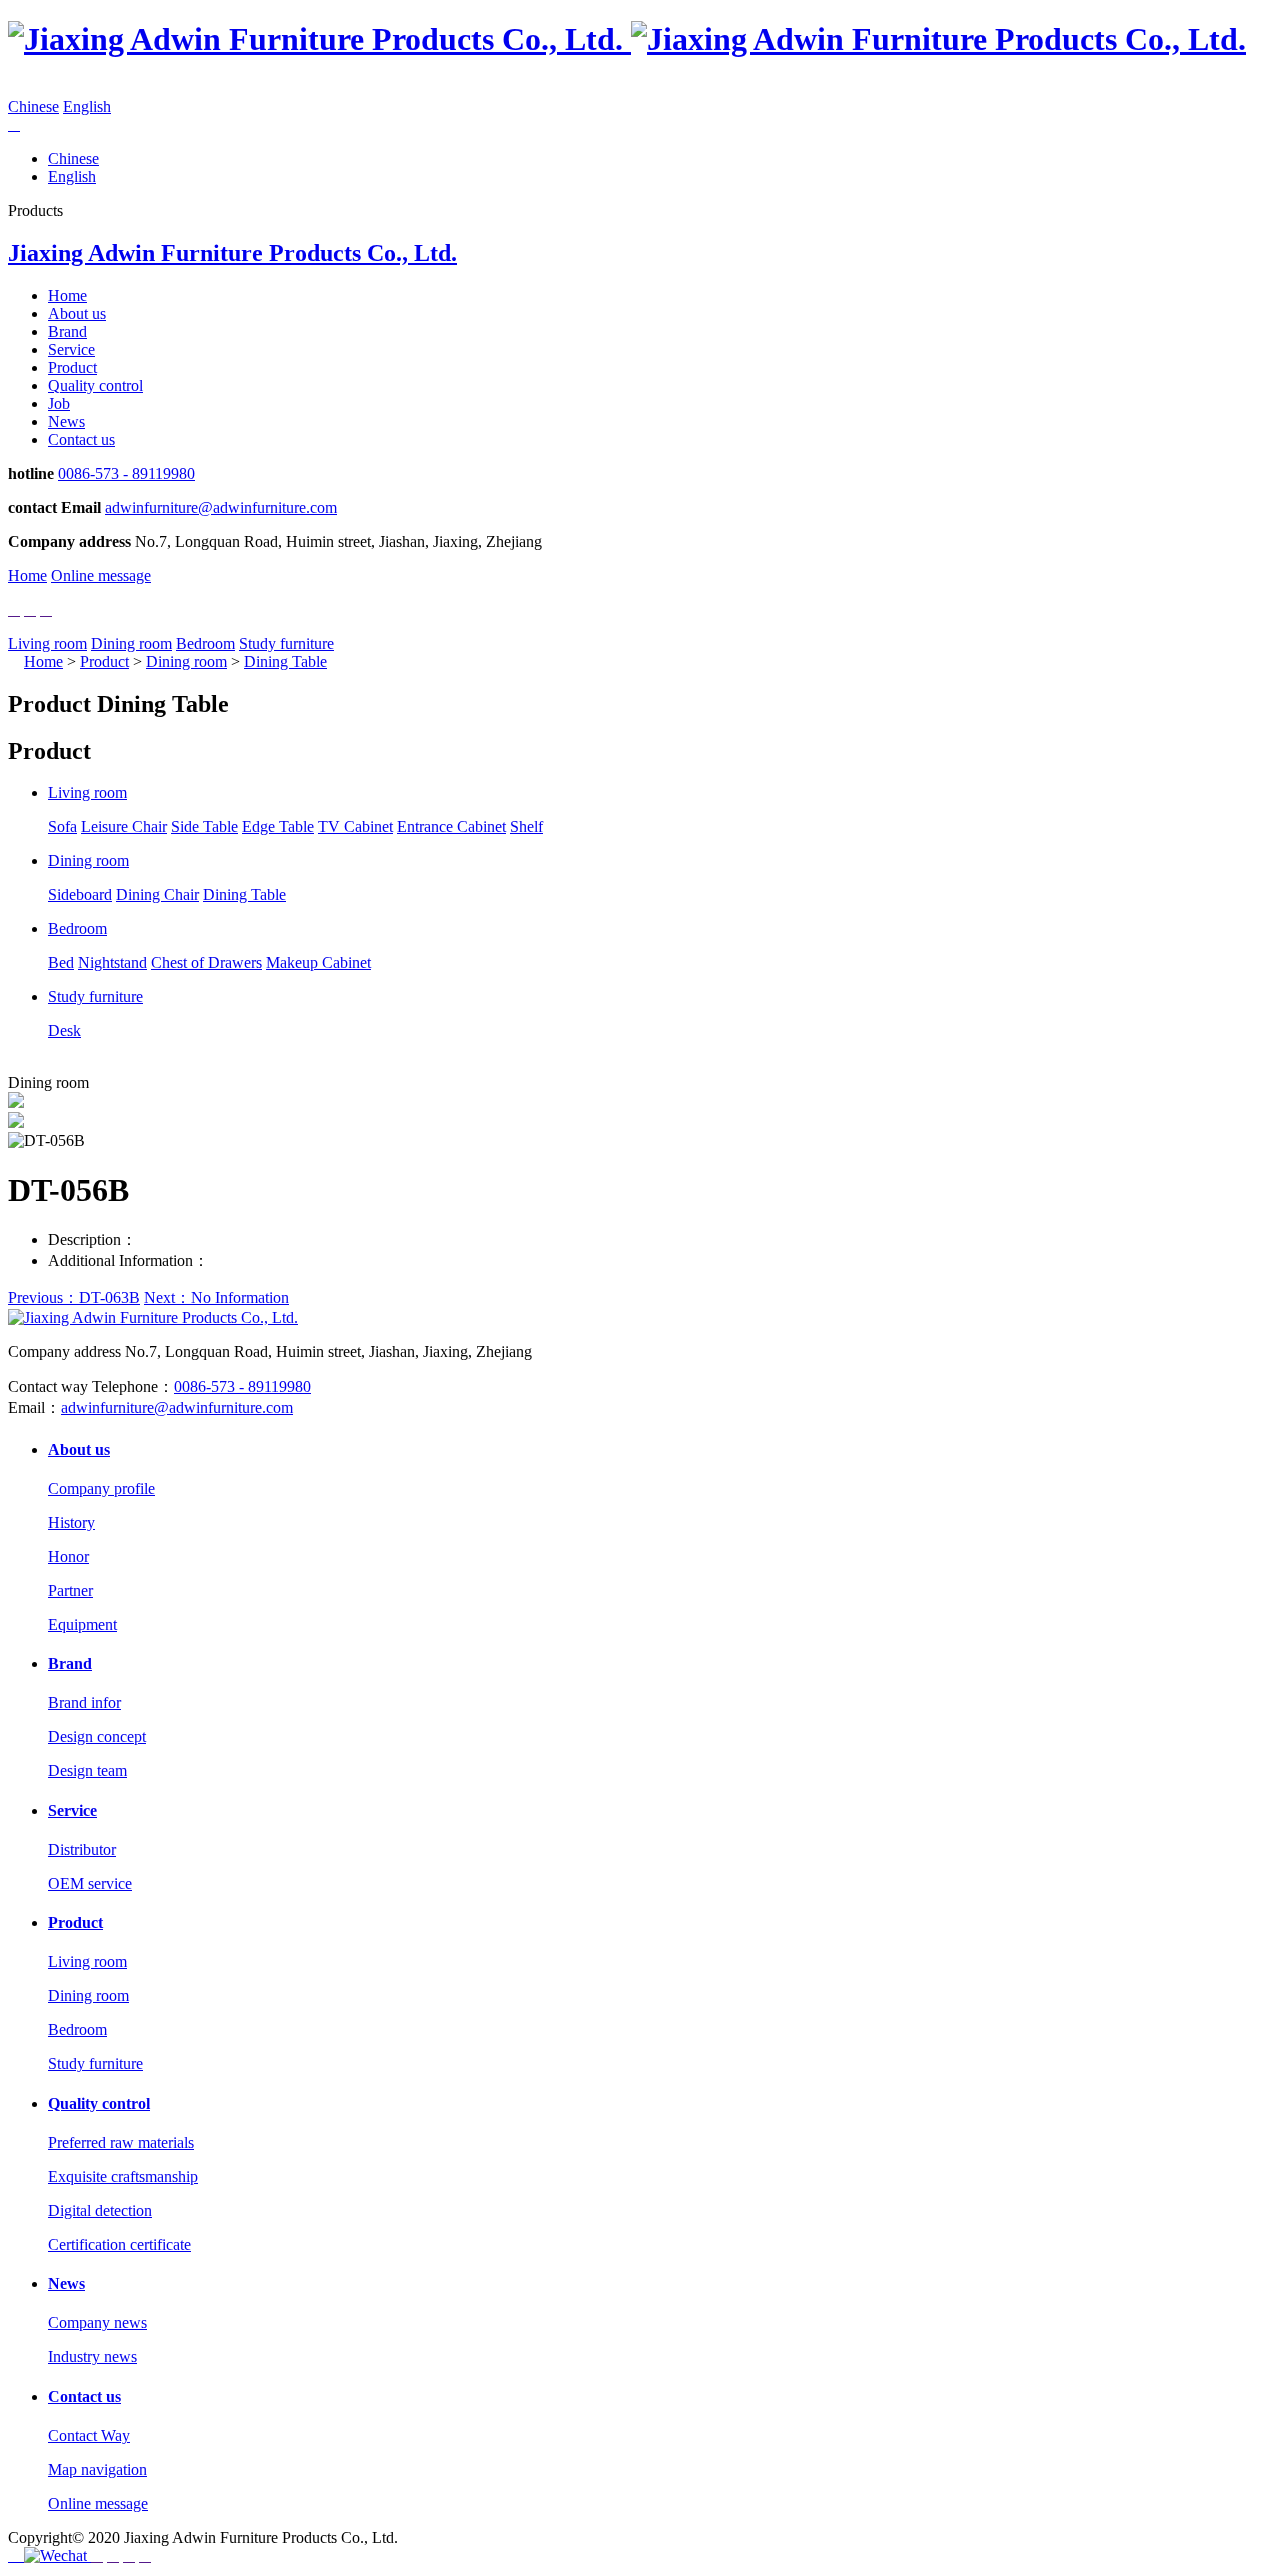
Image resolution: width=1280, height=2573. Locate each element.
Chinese (33, 106)
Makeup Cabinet (318, 962)
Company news (97, 2322)
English (87, 106)
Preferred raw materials (121, 2142)
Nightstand (112, 962)
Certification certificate (119, 2244)
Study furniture (286, 643)
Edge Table (278, 826)
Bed (61, 962)
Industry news (92, 2356)
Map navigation (97, 2469)
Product (72, 367)
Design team (87, 1770)
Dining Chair (157, 894)
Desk (64, 1030)
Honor (68, 1556)
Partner (70, 1590)
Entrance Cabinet (451, 826)
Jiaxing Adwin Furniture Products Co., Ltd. (232, 253)
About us (77, 313)
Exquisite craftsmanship (123, 2176)
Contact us (81, 439)
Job (59, 403)
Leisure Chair (124, 826)
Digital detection (100, 2210)
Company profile (101, 1488)
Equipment (82, 1624)
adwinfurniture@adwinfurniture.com (221, 507)
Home (67, 295)
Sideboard (80, 894)
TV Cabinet (355, 826)
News (66, 421)
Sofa (62, 826)
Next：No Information (216, 1297)
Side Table (204, 826)
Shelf (526, 826)
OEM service (90, 1883)
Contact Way (89, 2435)
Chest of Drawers (206, 962)
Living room (47, 643)
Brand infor (84, 1702)
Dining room (131, 643)
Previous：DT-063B (74, 1297)
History (71, 1522)
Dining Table (285, 661)
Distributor (82, 1849)
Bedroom (205, 643)
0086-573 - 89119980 (126, 473)
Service (71, 349)
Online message (101, 575)
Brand (67, 331)
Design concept (97, 1736)
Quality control (95, 385)
